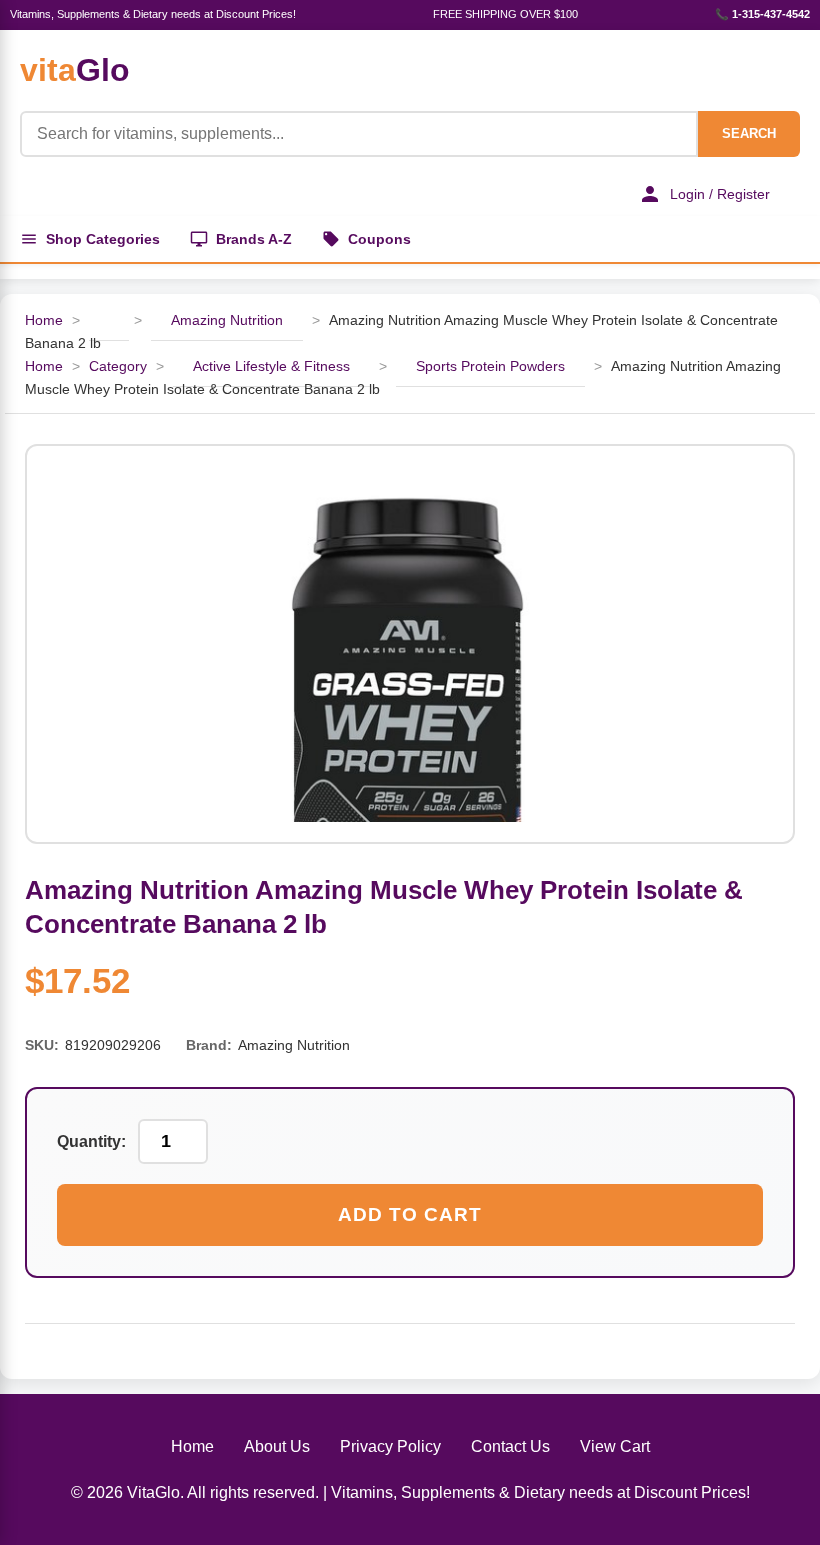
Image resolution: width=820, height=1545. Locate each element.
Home (44, 320)
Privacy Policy (390, 1446)
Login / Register (720, 194)
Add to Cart (410, 1214)
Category (118, 366)
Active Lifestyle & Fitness (271, 366)
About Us (277, 1446)
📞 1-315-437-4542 (762, 14)
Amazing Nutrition (227, 320)
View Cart (615, 1446)
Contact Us (510, 1446)
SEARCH (749, 133)
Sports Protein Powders (490, 366)
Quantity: (91, 1141)
